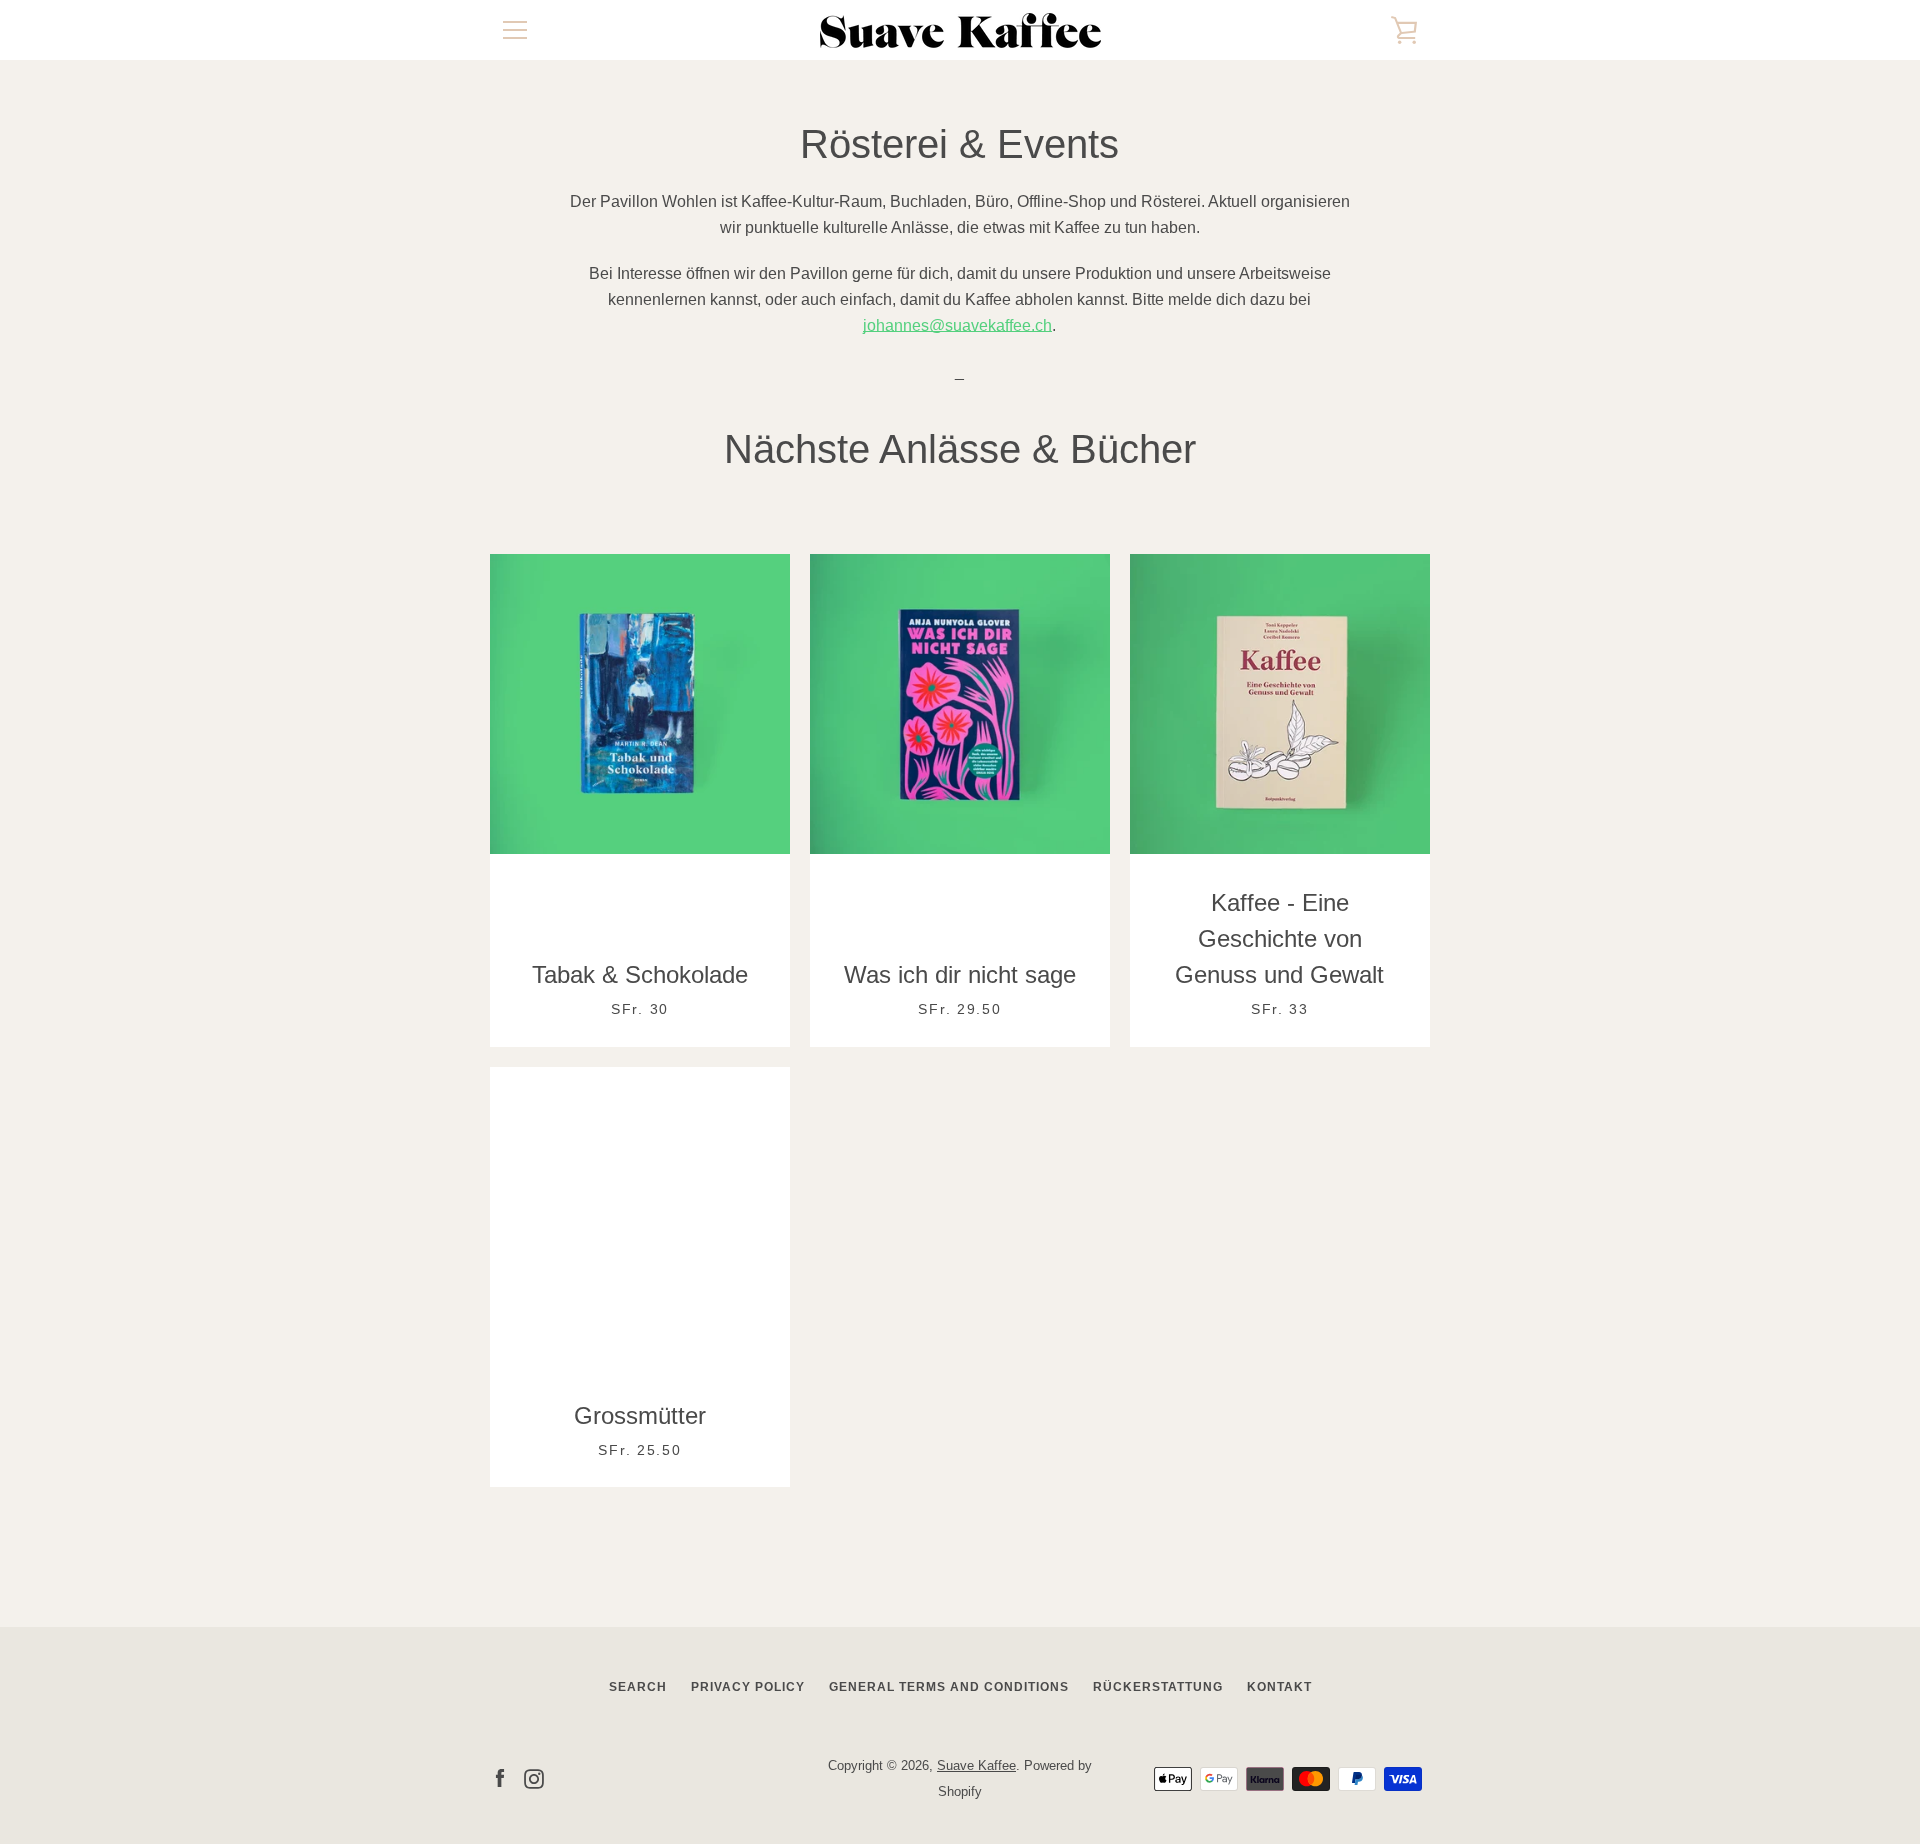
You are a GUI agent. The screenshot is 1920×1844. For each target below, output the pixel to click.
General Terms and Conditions (949, 1687)
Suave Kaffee (976, 1765)
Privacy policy (748, 1687)
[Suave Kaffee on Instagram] (534, 1777)
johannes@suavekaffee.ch (957, 325)
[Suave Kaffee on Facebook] (500, 1777)
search (638, 1687)
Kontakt (1279, 1687)
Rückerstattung (1158, 1687)
